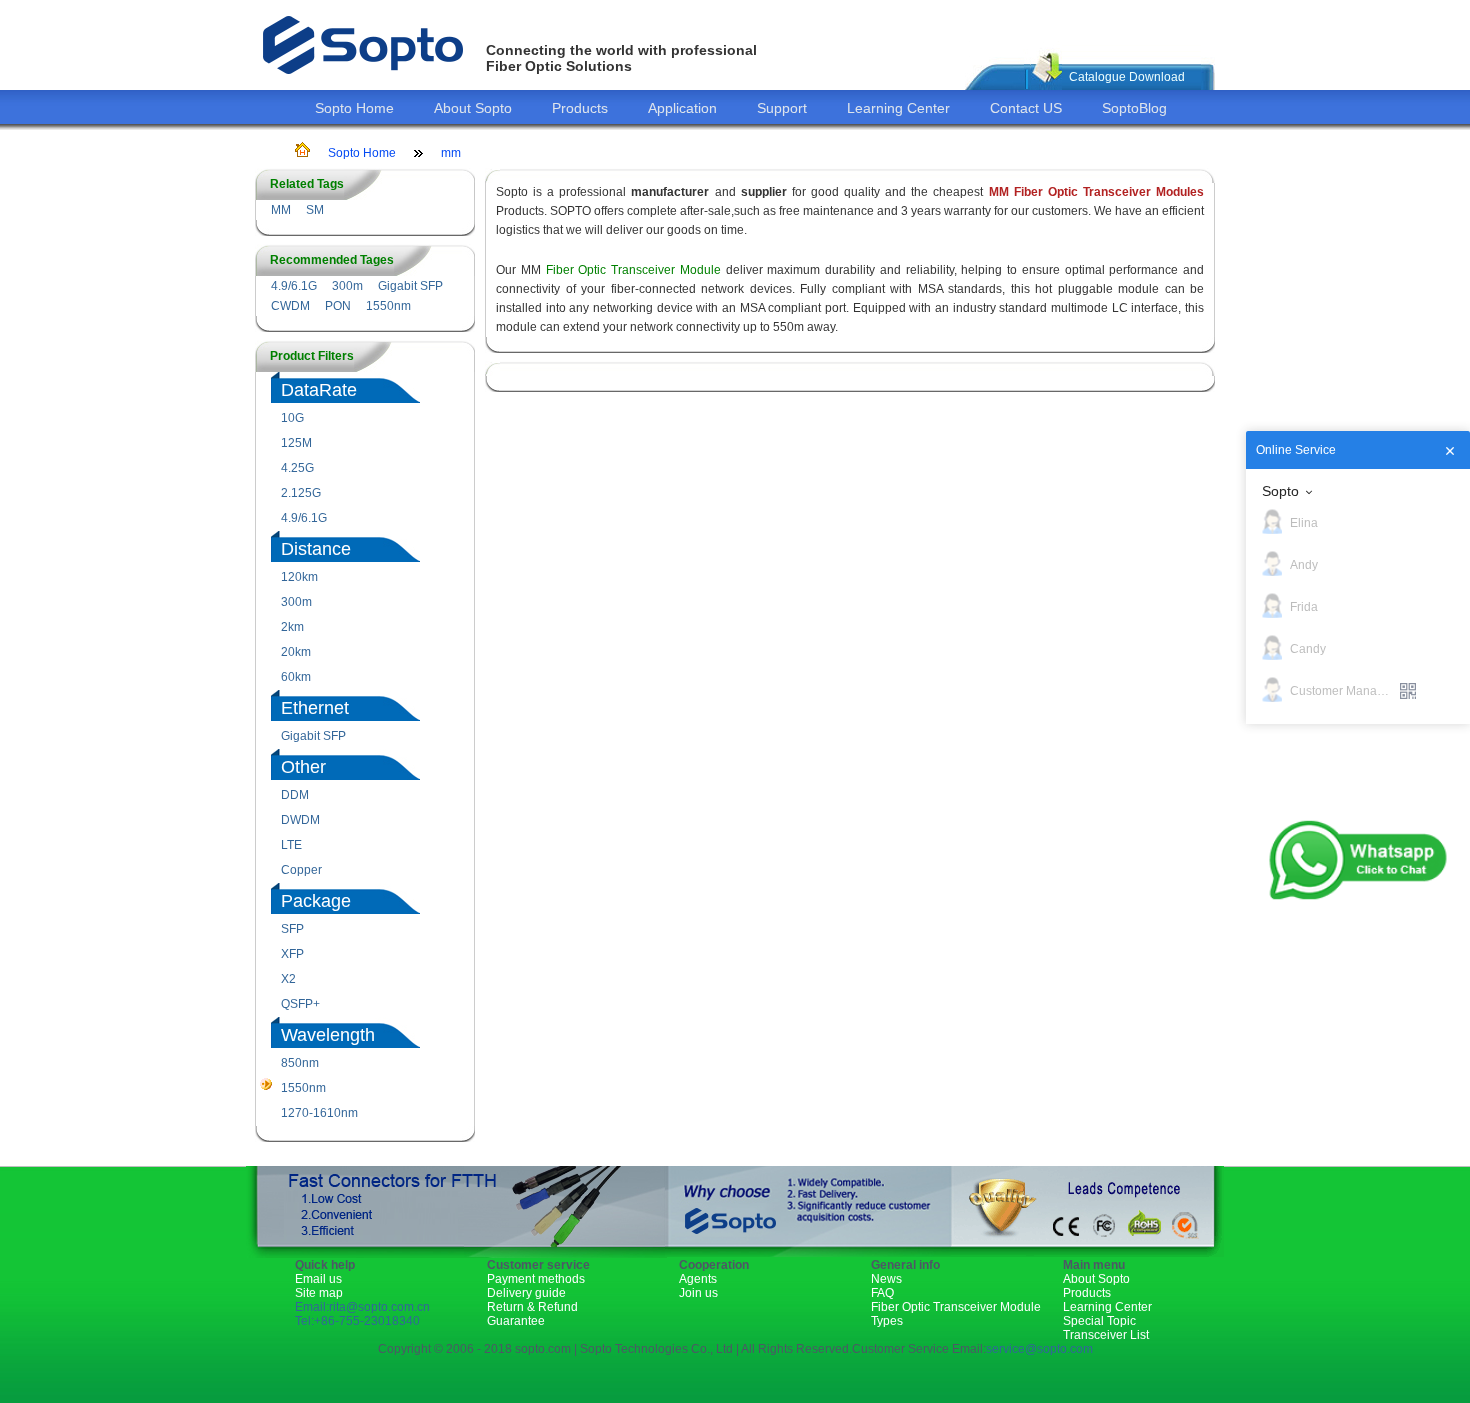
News (886, 1279)
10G (292, 418)
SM (315, 210)
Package (316, 901)
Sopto (1280, 491)
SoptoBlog (1134, 108)
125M (296, 443)
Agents (698, 1279)
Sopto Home (354, 108)
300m (347, 286)
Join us (698, 1293)
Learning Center (898, 108)
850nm (300, 1063)
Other (303, 767)
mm (451, 153)
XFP (292, 954)
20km (296, 652)
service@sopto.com (1039, 1349)
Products (580, 108)
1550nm (388, 306)
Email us (318, 1279)
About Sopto (473, 108)
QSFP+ (300, 1004)
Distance (316, 549)
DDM (295, 795)
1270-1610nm (319, 1113)
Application (682, 108)
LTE (291, 845)
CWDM (290, 306)
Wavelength (328, 1035)
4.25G (297, 468)
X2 (288, 979)
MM (281, 210)
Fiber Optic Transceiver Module (633, 270)
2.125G (301, 493)
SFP (292, 929)
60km (296, 677)
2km (292, 627)
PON (338, 306)
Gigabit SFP (410, 286)
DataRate (319, 390)
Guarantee (516, 1321)
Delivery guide (526, 1293)
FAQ (882, 1293)
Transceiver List (1106, 1335)
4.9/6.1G (294, 286)
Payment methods (536, 1279)
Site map (319, 1293)
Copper (301, 870)
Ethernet (315, 708)
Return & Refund (532, 1307)
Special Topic (1099, 1321)
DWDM (300, 820)
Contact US (1026, 108)
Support (782, 108)
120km (299, 577)
